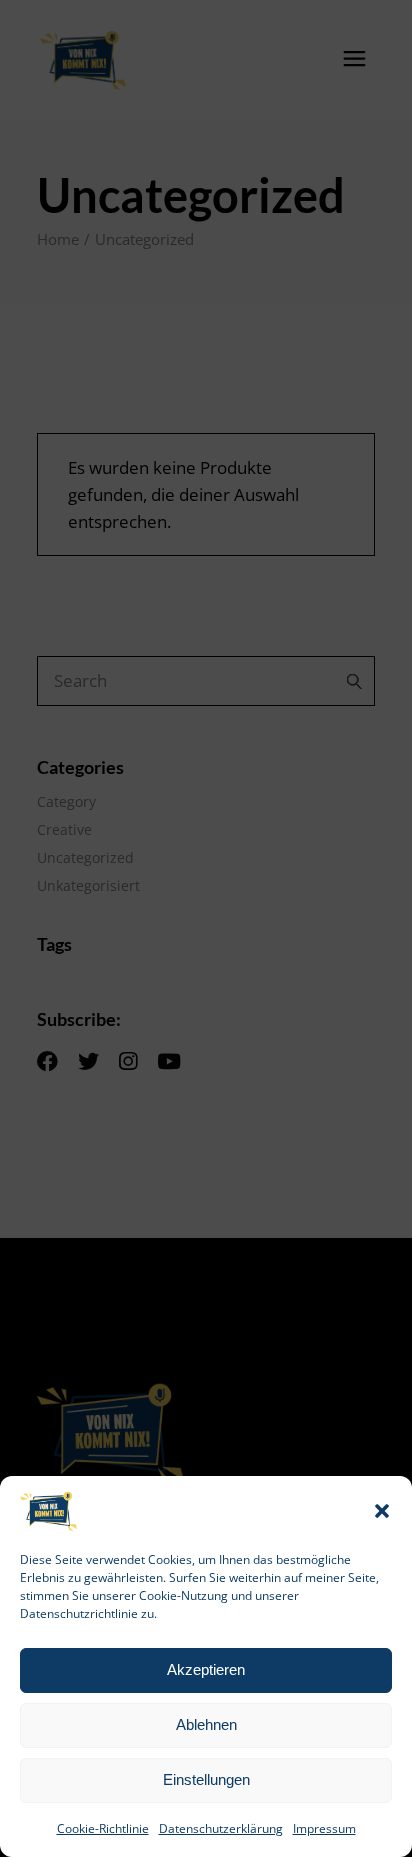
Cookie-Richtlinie (103, 1828)
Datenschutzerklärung (221, 1828)
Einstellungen (206, 1779)
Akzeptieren (206, 1669)
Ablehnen (206, 1724)
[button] (382, 1511)
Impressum (324, 1828)
